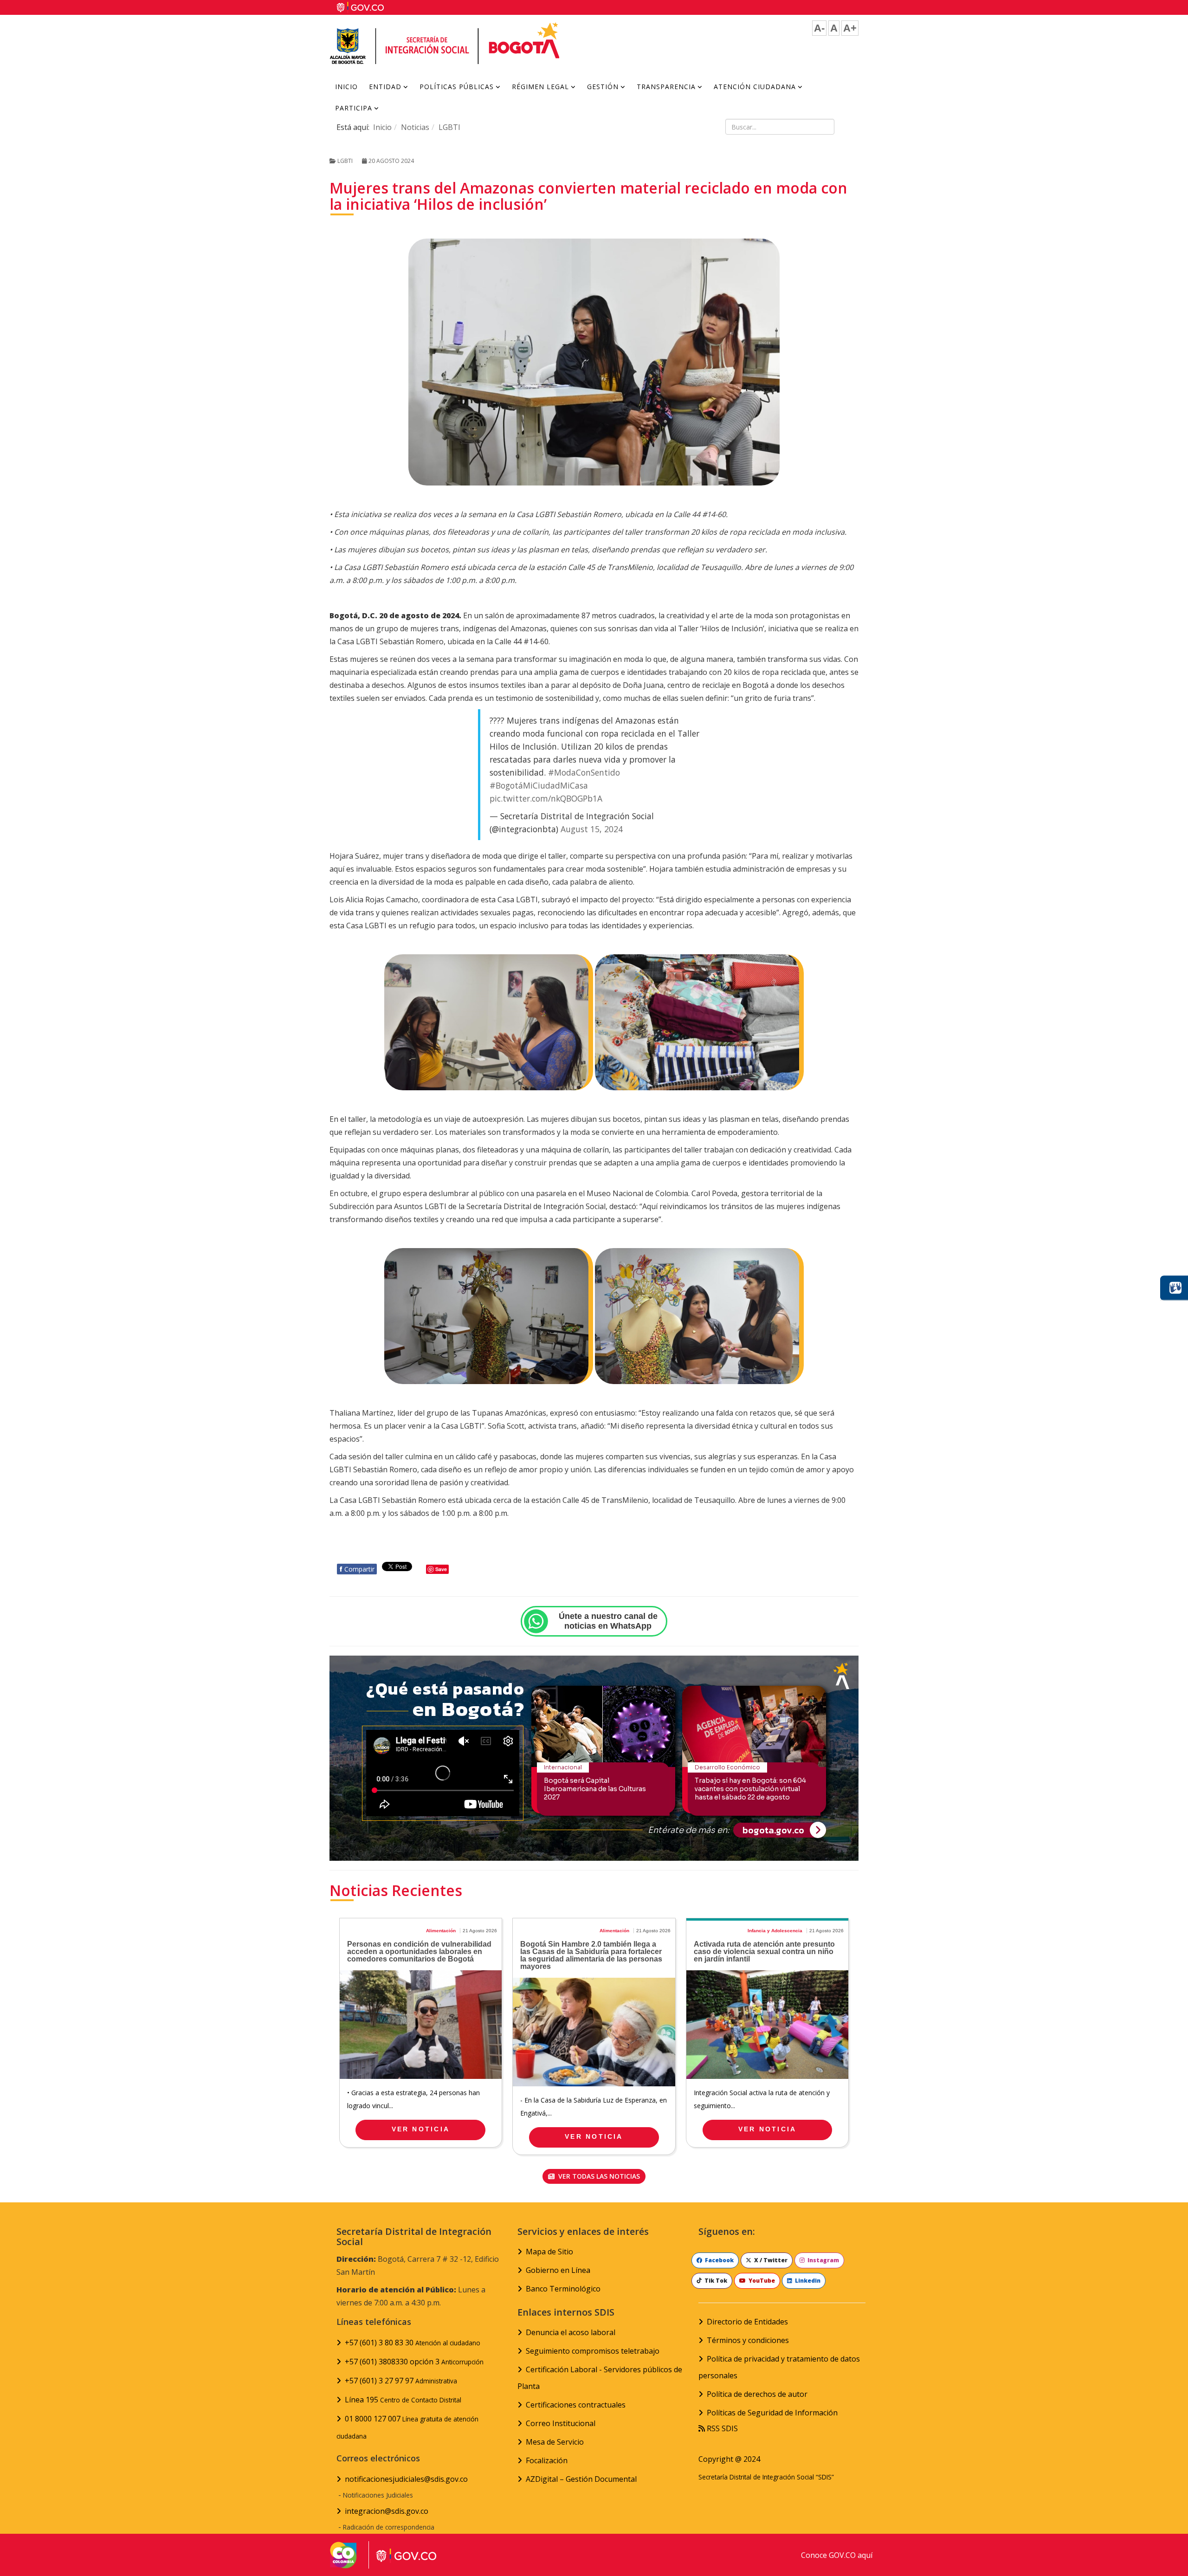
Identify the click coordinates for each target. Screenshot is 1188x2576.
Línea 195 (403, 2400)
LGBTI (449, 127)
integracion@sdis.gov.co (387, 2511)
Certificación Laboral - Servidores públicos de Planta (600, 2378)
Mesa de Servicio (555, 2442)
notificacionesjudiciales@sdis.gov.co (406, 2479)
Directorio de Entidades (747, 2322)
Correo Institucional (561, 2423)
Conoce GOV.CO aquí (837, 2555)
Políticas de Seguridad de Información (772, 2413)
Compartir (357, 1569)
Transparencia (666, 87)
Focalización (547, 2460)
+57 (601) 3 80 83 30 (413, 2343)
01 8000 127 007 (407, 2427)
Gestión (603, 87)
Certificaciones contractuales (576, 2405)
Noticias (415, 127)
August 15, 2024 (592, 829)
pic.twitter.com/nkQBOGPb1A (546, 798)
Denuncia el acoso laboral (571, 2332)
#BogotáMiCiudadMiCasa (539, 785)
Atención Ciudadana (755, 87)
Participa (354, 108)
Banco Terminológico (563, 2289)
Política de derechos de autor (757, 2394)
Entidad (385, 87)
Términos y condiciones (748, 2340)
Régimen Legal (540, 87)
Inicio (346, 87)
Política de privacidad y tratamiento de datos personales (779, 2367)
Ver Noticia (421, 2129)
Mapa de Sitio (549, 2252)
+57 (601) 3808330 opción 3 (414, 2362)
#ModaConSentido (584, 772)
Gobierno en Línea (558, 2270)
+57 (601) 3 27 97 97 (401, 2381)
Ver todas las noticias (598, 2176)
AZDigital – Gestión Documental (581, 2479)
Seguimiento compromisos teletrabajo (593, 2351)
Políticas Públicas (457, 87)
